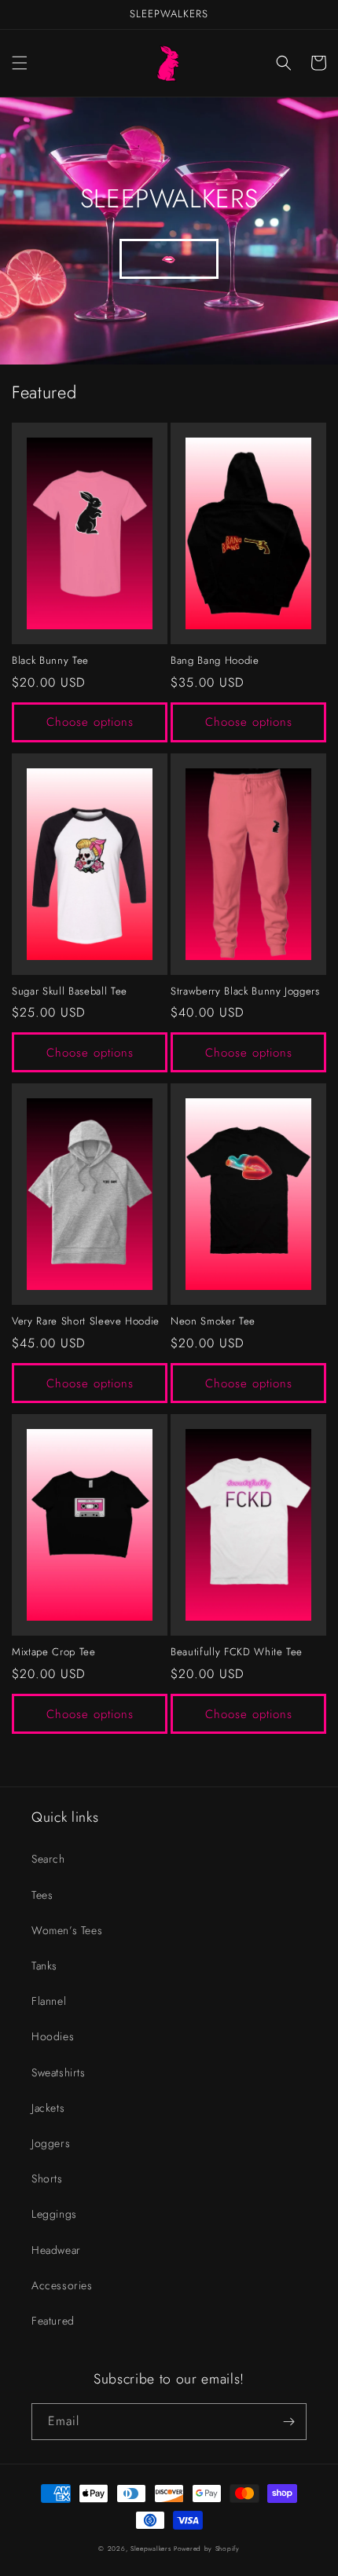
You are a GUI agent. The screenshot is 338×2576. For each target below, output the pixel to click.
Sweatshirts (59, 2072)
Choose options (90, 722)
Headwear (56, 2250)
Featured (53, 2321)
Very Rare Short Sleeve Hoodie (86, 1322)
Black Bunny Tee (50, 661)
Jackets (48, 2108)
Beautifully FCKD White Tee (237, 1653)
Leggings (54, 2214)
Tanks (44, 1966)
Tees (42, 1895)
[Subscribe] (288, 2422)
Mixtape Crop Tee (54, 1653)
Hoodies (53, 2036)
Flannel (49, 2001)
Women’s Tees (67, 1930)
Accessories (62, 2285)
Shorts (47, 2178)
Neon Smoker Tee (213, 1322)
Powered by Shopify (207, 2549)
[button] (20, 63)
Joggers (51, 2143)
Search (48, 1859)
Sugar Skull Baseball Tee (70, 992)
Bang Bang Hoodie (215, 661)
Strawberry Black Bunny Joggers (245, 992)
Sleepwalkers (151, 2549)
